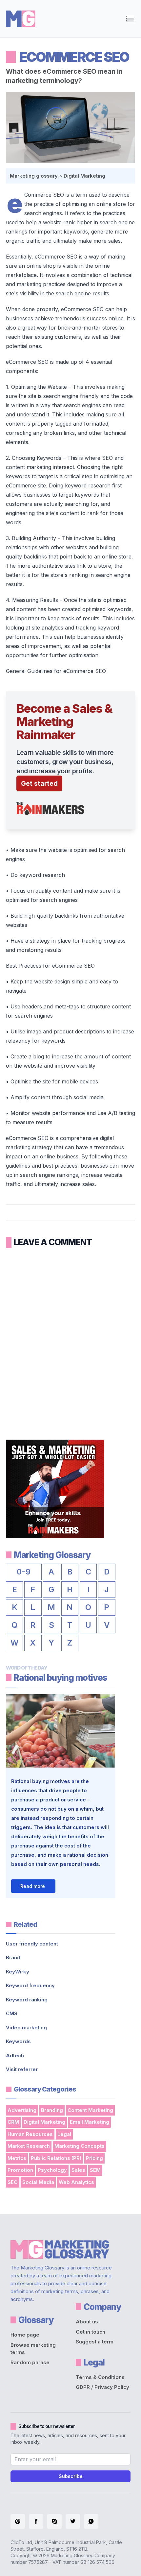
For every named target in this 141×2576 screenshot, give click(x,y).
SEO (13, 2182)
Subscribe (71, 2476)
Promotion (20, 2170)
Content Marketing (90, 2110)
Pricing (94, 2158)
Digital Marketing (84, 176)
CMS (12, 2013)
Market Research (29, 2146)
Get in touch (91, 2332)
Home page (25, 2335)
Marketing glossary (34, 176)
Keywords (18, 2041)
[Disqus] (70, 1339)
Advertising (22, 2110)
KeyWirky (18, 1972)
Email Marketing (90, 2122)
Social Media (38, 2182)
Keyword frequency (30, 1985)
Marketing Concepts (80, 2146)
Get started (39, 783)
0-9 (24, 1572)
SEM (95, 2170)
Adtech (15, 2056)
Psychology (52, 2170)
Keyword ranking (27, 2000)
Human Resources (30, 2134)
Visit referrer (22, 2069)
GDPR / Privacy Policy (102, 2387)
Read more (33, 1886)
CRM (13, 2122)
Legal (64, 2134)
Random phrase (30, 2362)
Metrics (17, 2158)
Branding (52, 2110)
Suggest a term (95, 2342)
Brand (13, 1957)
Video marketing (26, 2028)
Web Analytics (76, 2182)
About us (87, 2322)
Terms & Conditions (100, 2377)
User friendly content (32, 1944)
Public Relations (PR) (56, 2158)
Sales (78, 2170)
